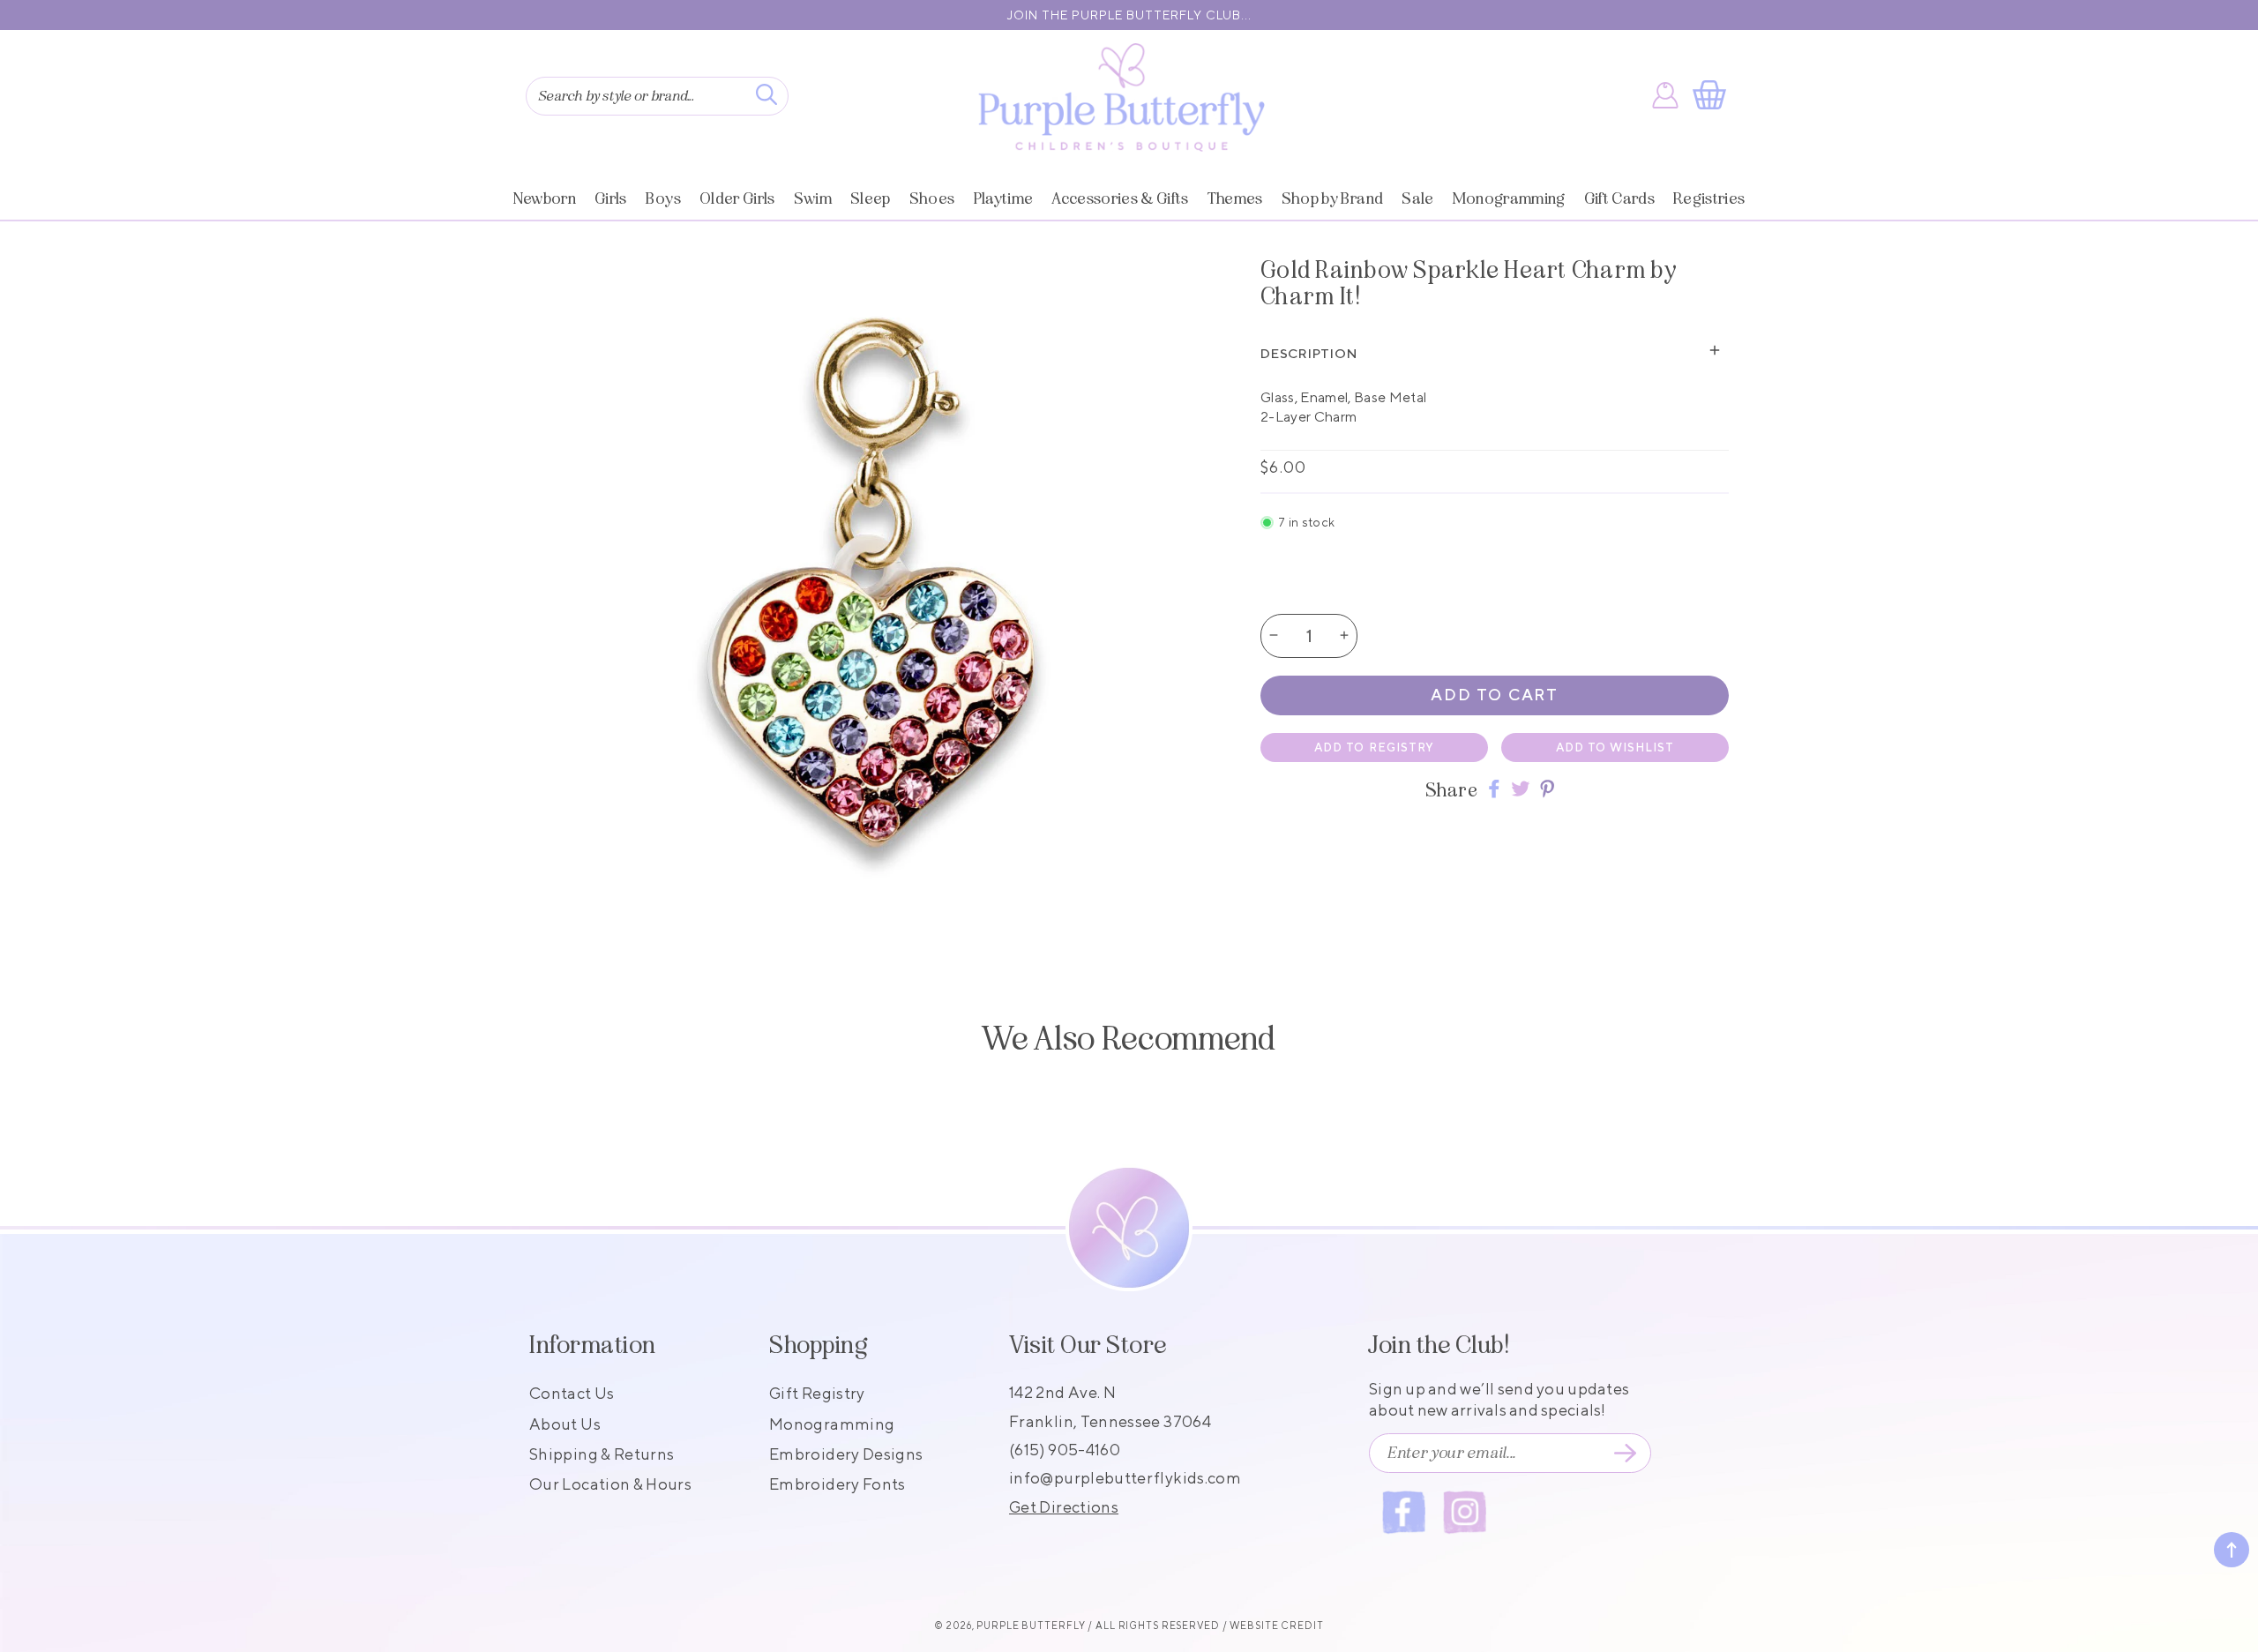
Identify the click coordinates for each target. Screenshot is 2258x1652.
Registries (1709, 198)
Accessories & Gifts (1120, 198)
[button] (1713, 95)
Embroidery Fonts (837, 1484)
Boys (663, 198)
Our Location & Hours (610, 1484)
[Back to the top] (2232, 1550)
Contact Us (572, 1393)
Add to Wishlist (1615, 747)
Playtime (1004, 198)
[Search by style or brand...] (766, 94)
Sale (1417, 198)
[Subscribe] (1625, 1454)
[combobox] (657, 96)
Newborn (545, 198)
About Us (565, 1424)
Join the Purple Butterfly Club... (1129, 15)
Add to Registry (1374, 747)
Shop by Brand (1332, 198)
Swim (813, 198)
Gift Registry (817, 1393)
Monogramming (1509, 198)
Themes (1235, 198)
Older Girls (737, 198)
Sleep (871, 198)
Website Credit (1276, 1625)
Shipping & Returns (602, 1454)
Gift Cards (1619, 198)
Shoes (932, 198)
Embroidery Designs (846, 1454)
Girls (611, 198)
